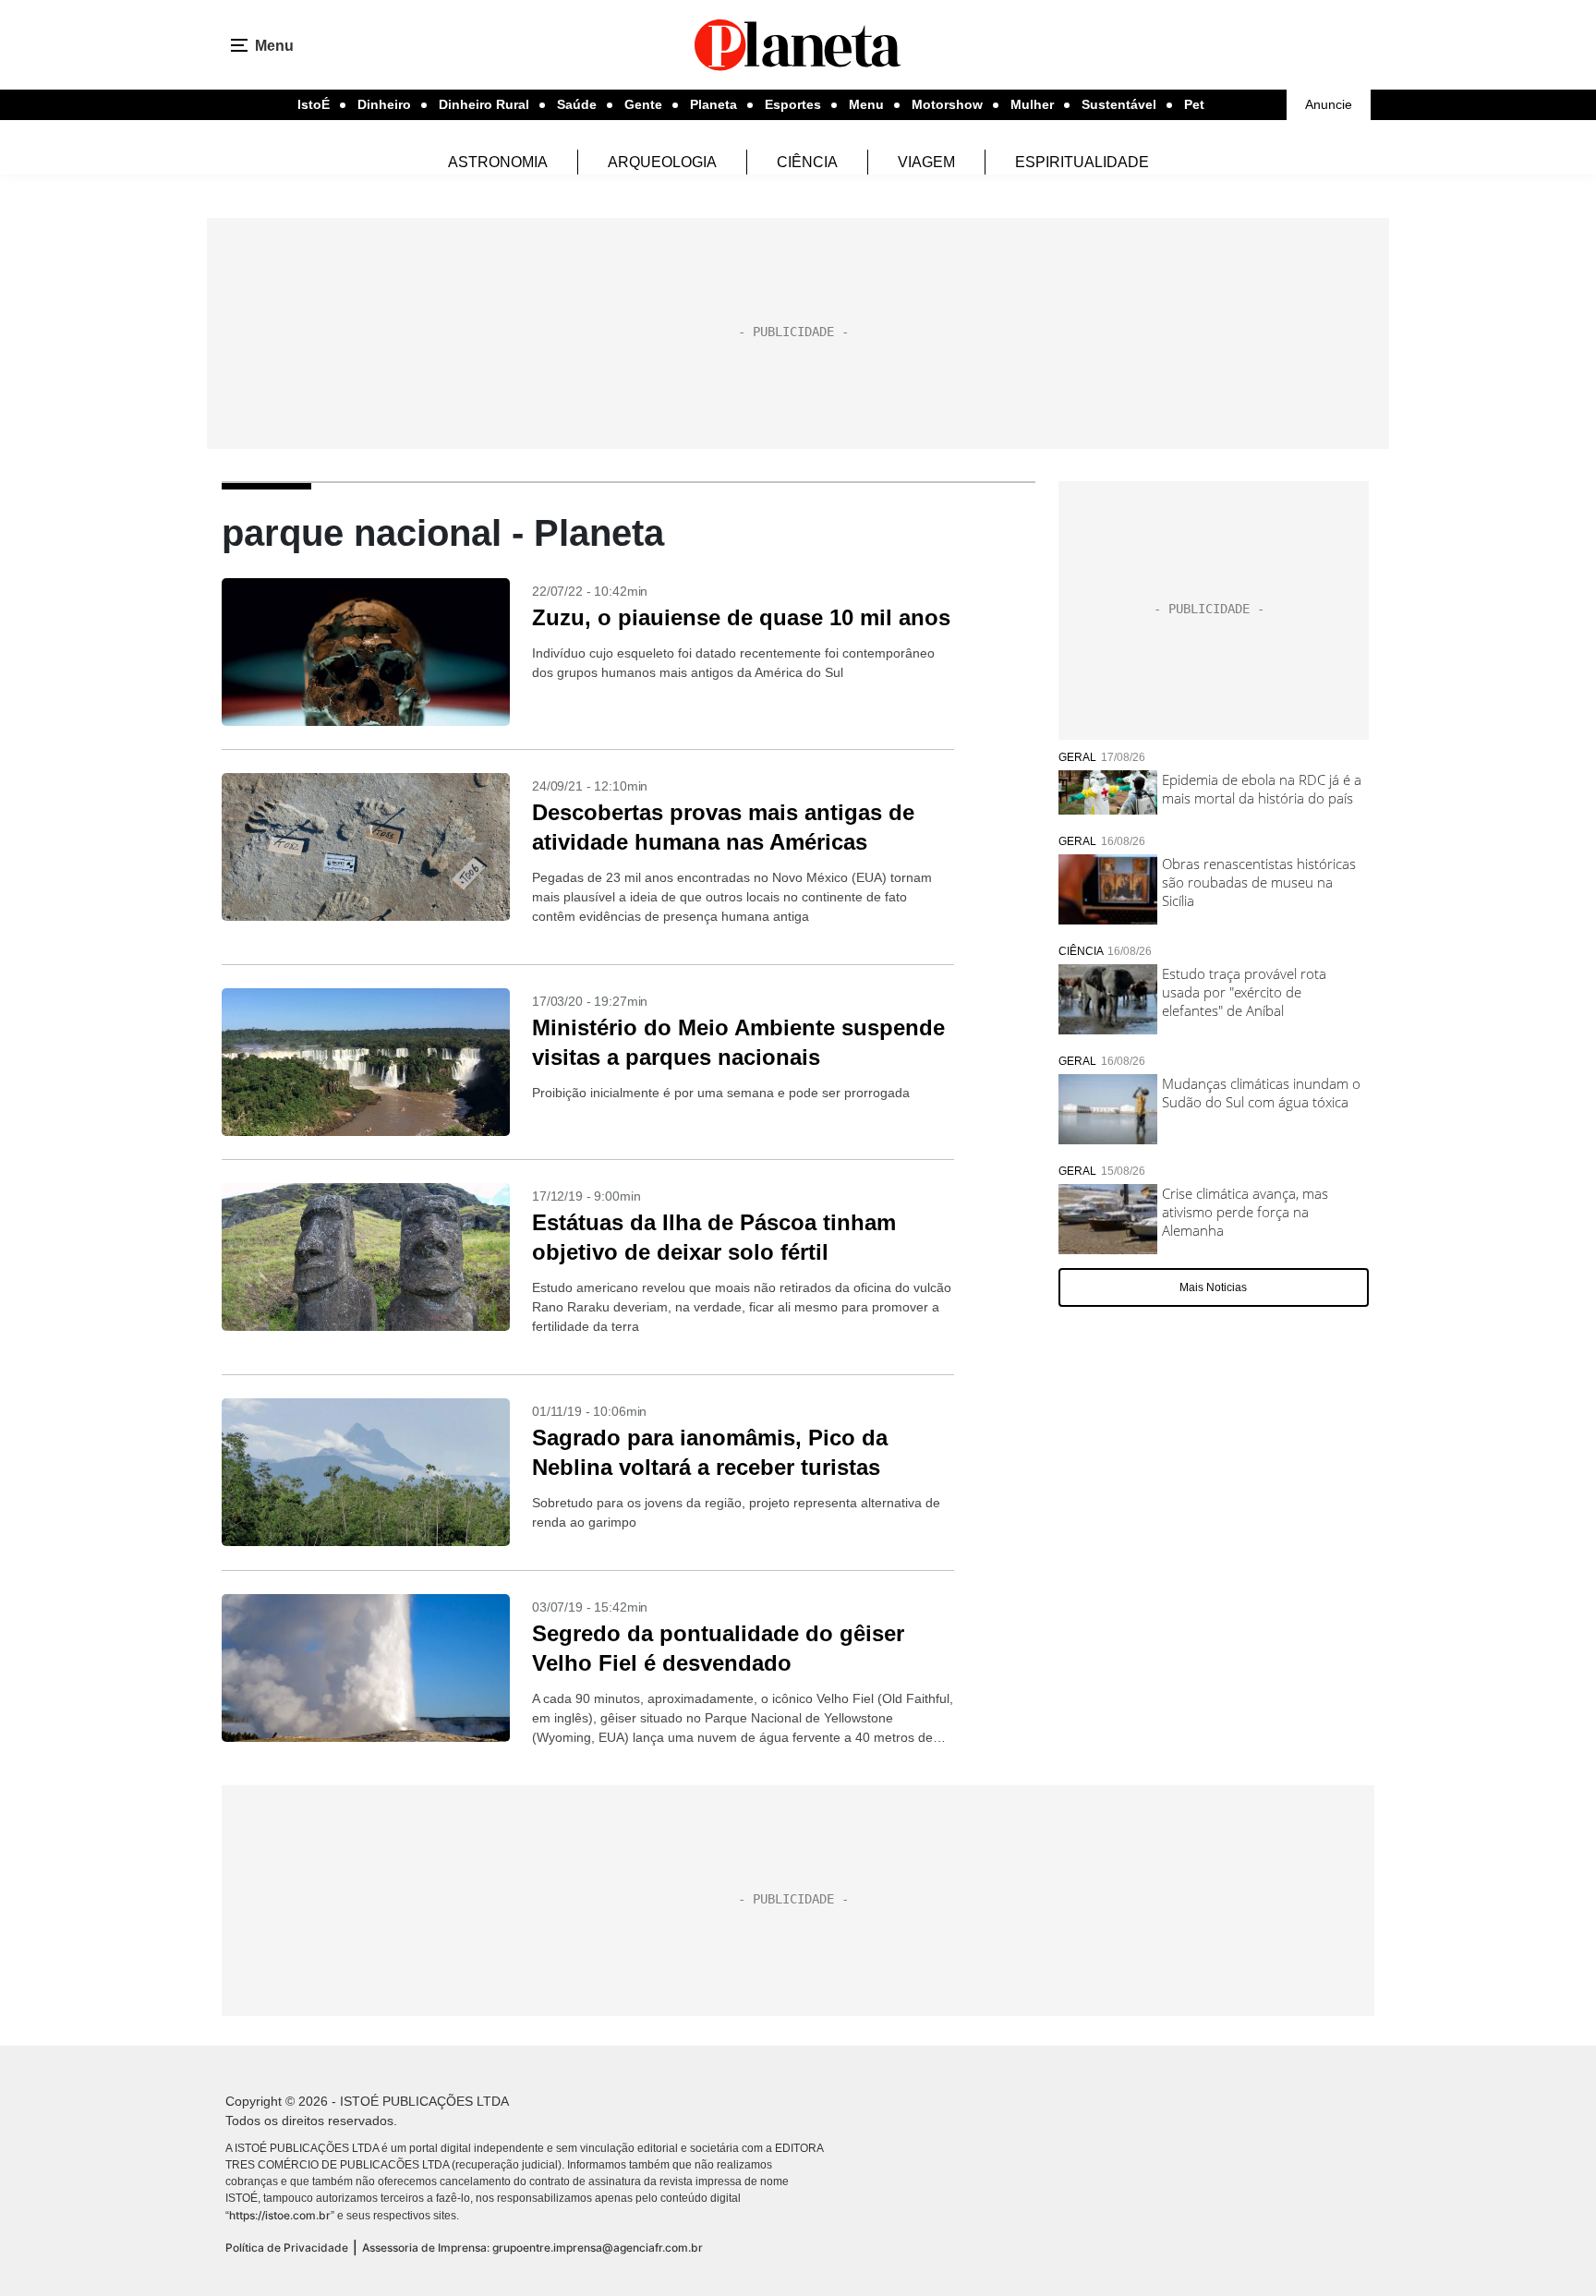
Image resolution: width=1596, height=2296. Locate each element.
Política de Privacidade (287, 2248)
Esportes (793, 104)
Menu (866, 104)
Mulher (1032, 104)
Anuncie (1329, 104)
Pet (1194, 104)
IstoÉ (314, 104)
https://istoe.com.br (280, 2215)
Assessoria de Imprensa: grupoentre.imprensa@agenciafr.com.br (532, 2248)
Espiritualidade (1082, 162)
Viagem (926, 162)
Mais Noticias (1213, 1287)
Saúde (577, 104)
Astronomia (498, 162)
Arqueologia (662, 162)
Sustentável (1119, 104)
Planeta (713, 104)
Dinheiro (384, 104)
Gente (643, 104)
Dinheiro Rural (484, 104)
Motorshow (947, 104)
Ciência (807, 162)
